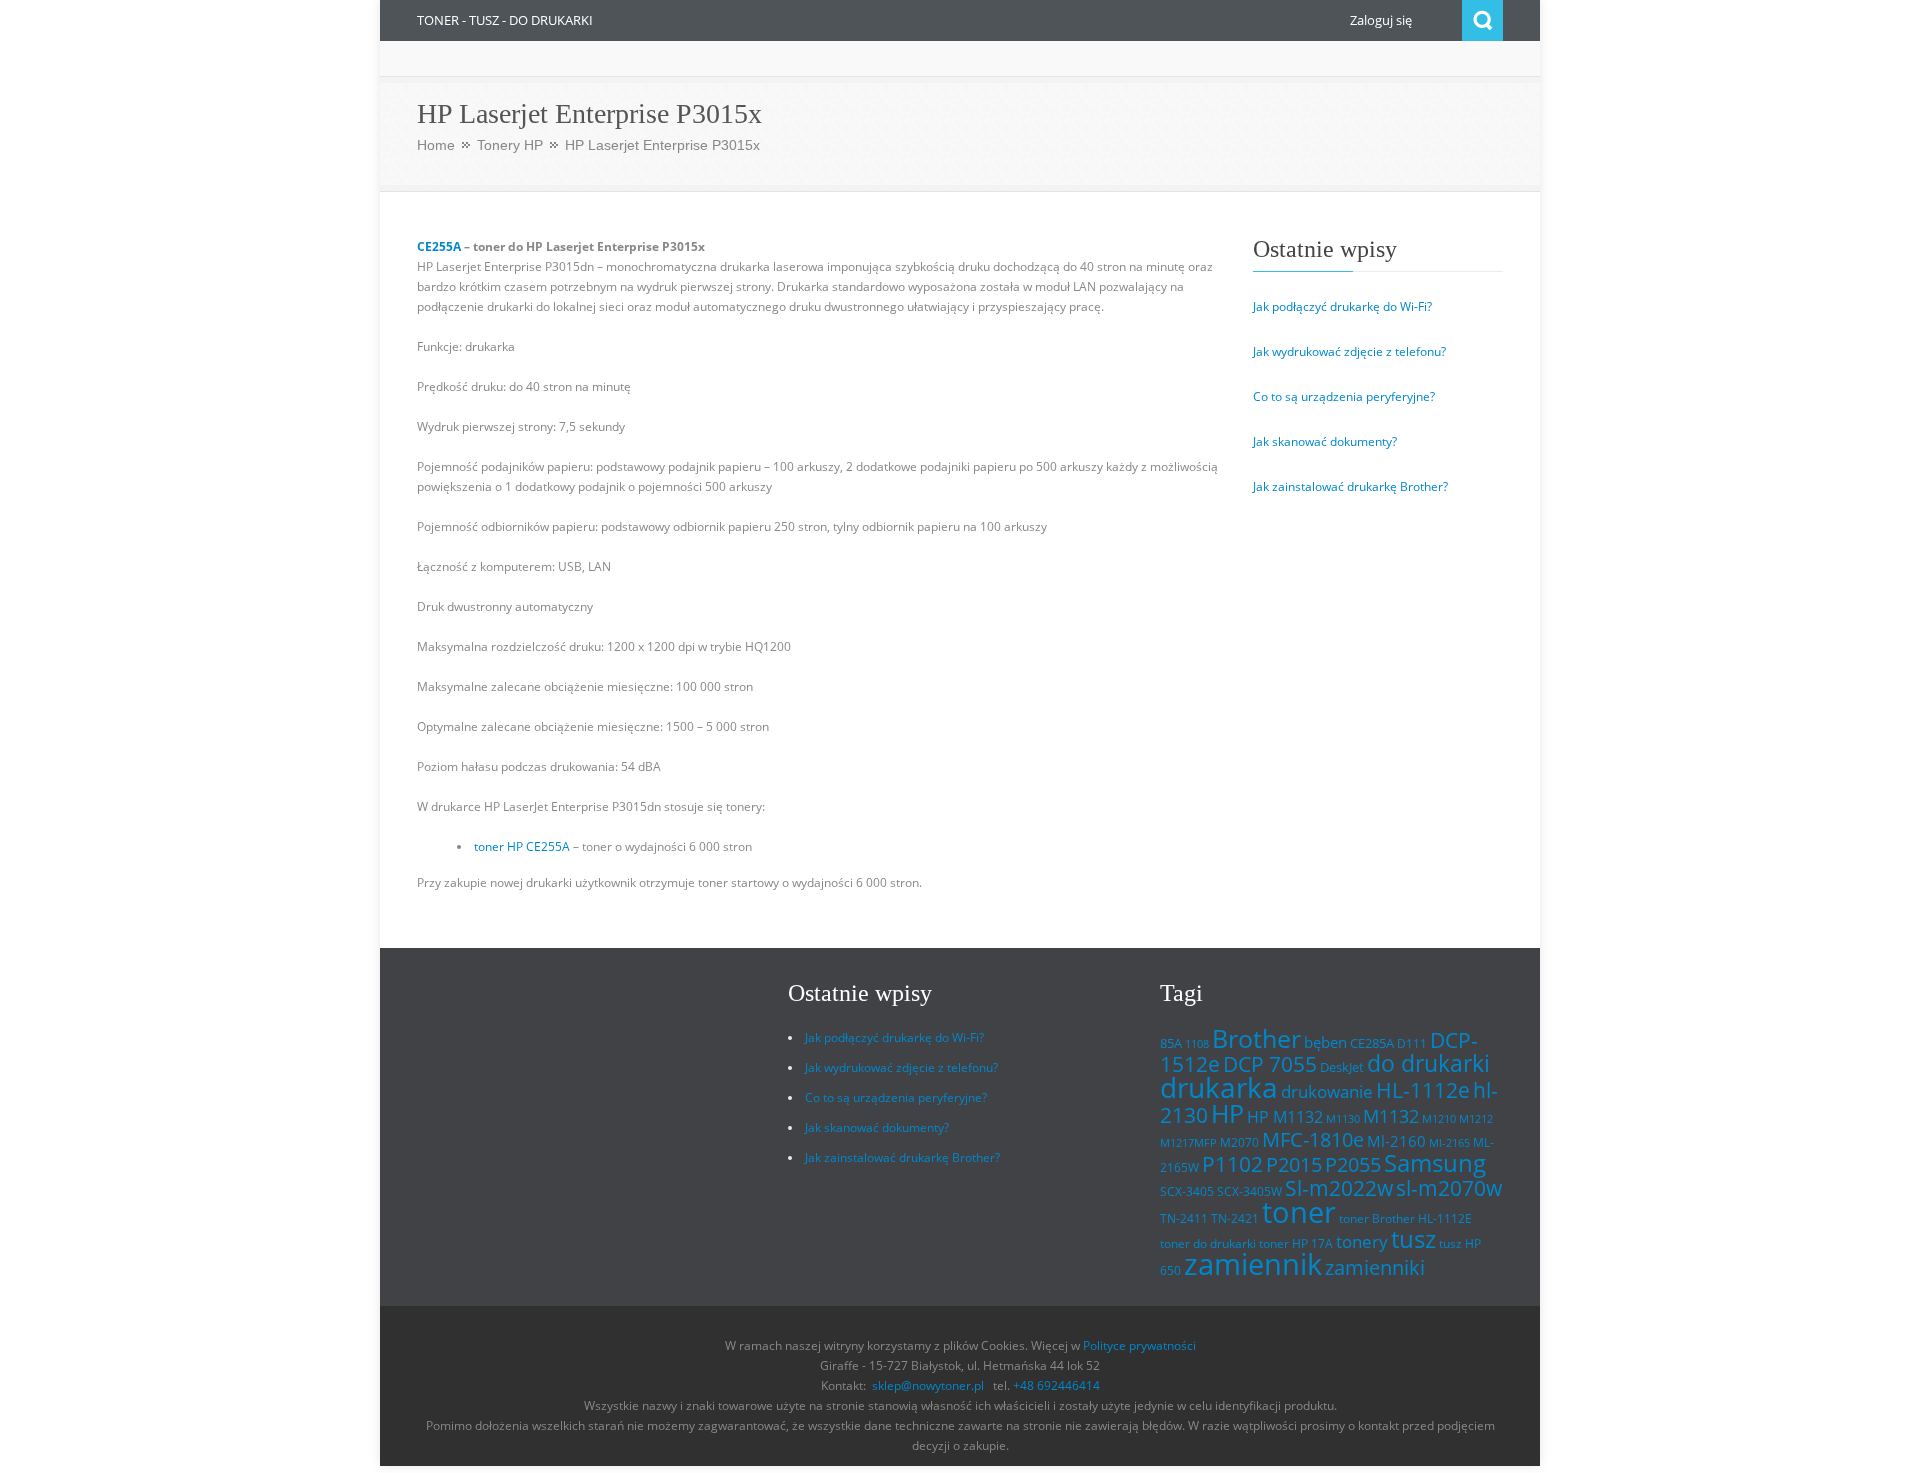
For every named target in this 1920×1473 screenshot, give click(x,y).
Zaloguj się (1381, 20)
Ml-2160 (1396, 1141)
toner (1299, 1212)
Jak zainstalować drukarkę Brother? (1350, 486)
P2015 (1294, 1164)
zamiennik (1253, 1264)
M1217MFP (1188, 1143)
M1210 (1439, 1119)
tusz (1413, 1238)
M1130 (1343, 1119)
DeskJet (1342, 1067)
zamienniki (1375, 1267)
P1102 (1232, 1163)
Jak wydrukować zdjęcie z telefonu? (1349, 351)
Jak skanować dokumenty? (1325, 441)
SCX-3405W (1249, 1191)
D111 (1412, 1043)
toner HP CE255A (522, 846)
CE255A (439, 246)
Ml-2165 (1449, 1143)
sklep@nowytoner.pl (928, 1385)
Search (1482, 20)
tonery (1362, 1241)
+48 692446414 (1056, 1385)
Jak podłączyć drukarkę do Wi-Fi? (1342, 306)
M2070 (1239, 1142)
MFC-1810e (1313, 1139)
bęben (1325, 1042)
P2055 (1353, 1164)
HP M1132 (1285, 1117)
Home (436, 145)
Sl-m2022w (1339, 1188)
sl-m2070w (1449, 1188)
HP (1227, 1113)
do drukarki (1428, 1063)
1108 (1197, 1044)
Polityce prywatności (1139, 1345)
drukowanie (1327, 1091)
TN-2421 (1235, 1218)
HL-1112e (1423, 1090)
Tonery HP (510, 145)
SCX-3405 (1187, 1191)
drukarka (1219, 1087)
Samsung (1435, 1163)
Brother (1256, 1038)
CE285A (1372, 1043)
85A (1171, 1043)
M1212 (1476, 1119)
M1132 (1391, 1115)
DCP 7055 (1270, 1064)
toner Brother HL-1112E (1405, 1218)
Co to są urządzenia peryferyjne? (1344, 396)
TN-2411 (1184, 1218)
